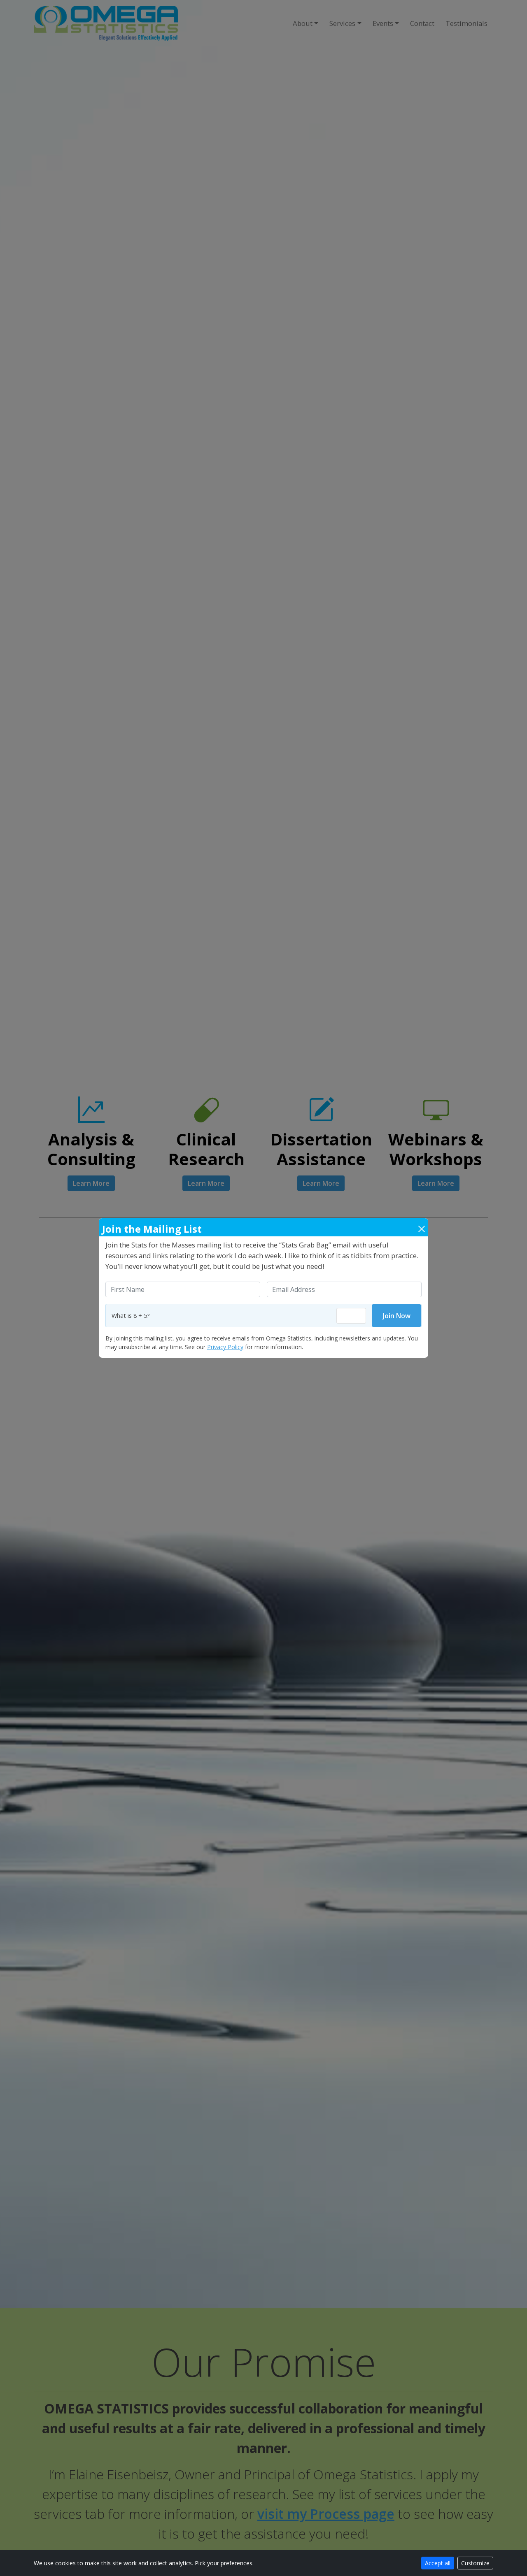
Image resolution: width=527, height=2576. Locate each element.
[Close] (422, 1229)
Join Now (397, 1316)
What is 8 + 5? (131, 1316)
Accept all (438, 2563)
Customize (475, 2563)
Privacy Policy (225, 1347)
